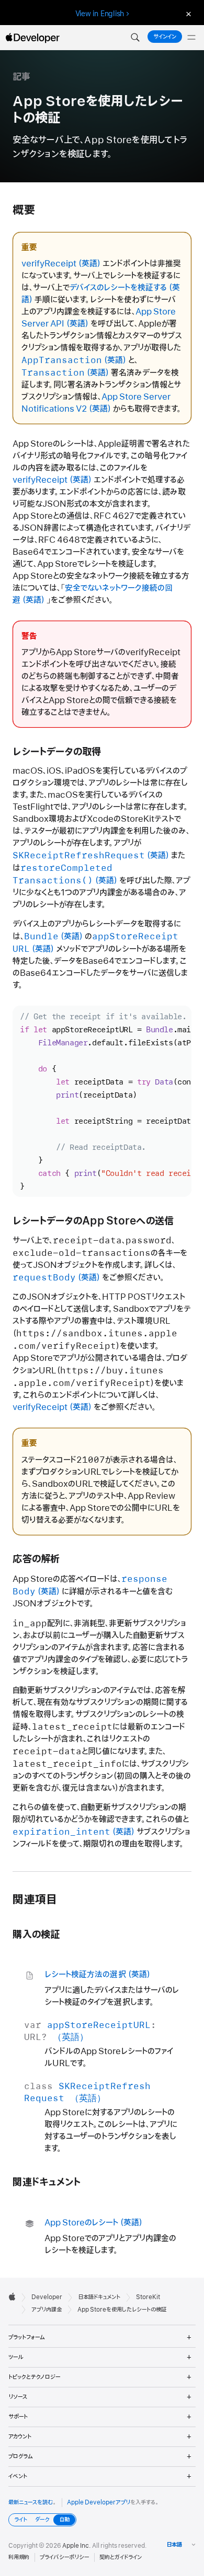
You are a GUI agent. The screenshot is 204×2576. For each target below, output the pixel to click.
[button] (135, 38)
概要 (24, 210)
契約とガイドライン (121, 2557)
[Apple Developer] (32, 38)
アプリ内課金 (47, 2310)
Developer (47, 2297)
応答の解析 (36, 1559)
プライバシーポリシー (64, 2557)
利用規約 (19, 2557)
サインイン (165, 37)
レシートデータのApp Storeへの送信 (93, 1221)
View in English (100, 14)
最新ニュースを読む (31, 2502)
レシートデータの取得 (57, 752)
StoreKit (148, 2297)
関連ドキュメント (47, 2182)
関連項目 (35, 1900)
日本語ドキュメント (99, 2297)
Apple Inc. (77, 2546)
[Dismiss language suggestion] (187, 14)
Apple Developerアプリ (99, 2502)
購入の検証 (36, 1935)
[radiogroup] (42, 2520)
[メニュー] (191, 38)
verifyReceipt (49, 264)
